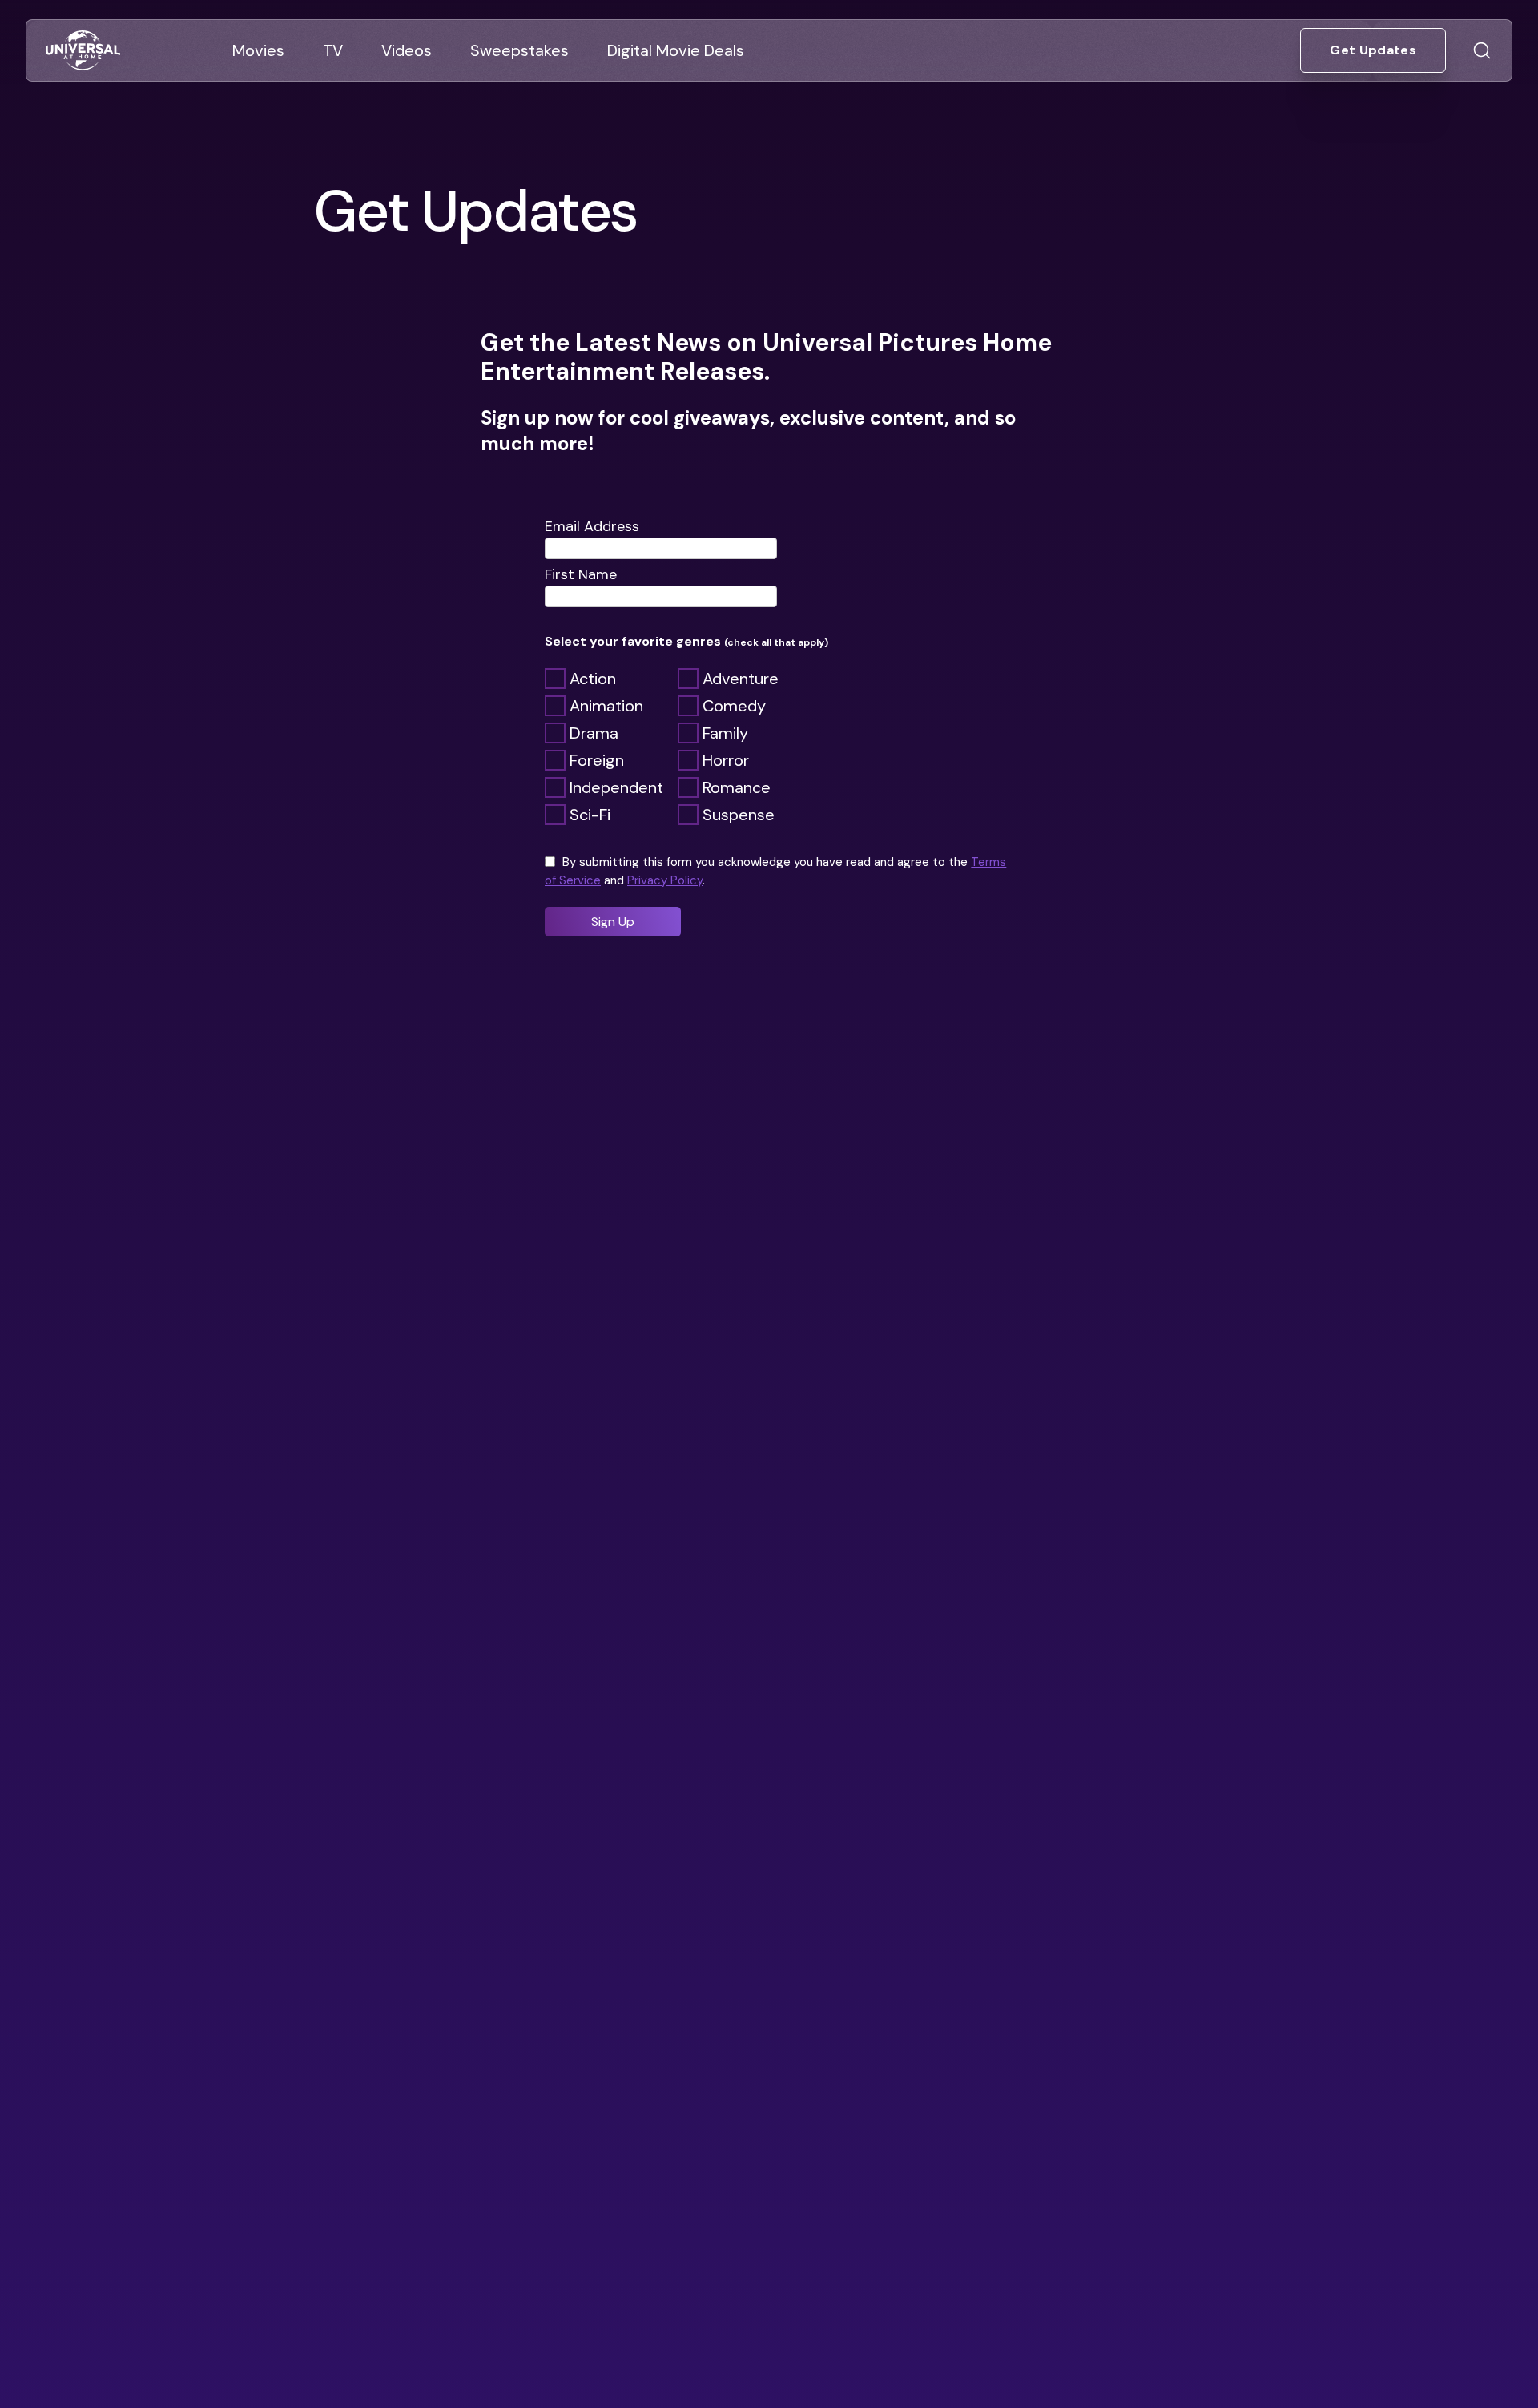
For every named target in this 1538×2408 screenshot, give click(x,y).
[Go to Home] (83, 51)
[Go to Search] (1482, 50)
